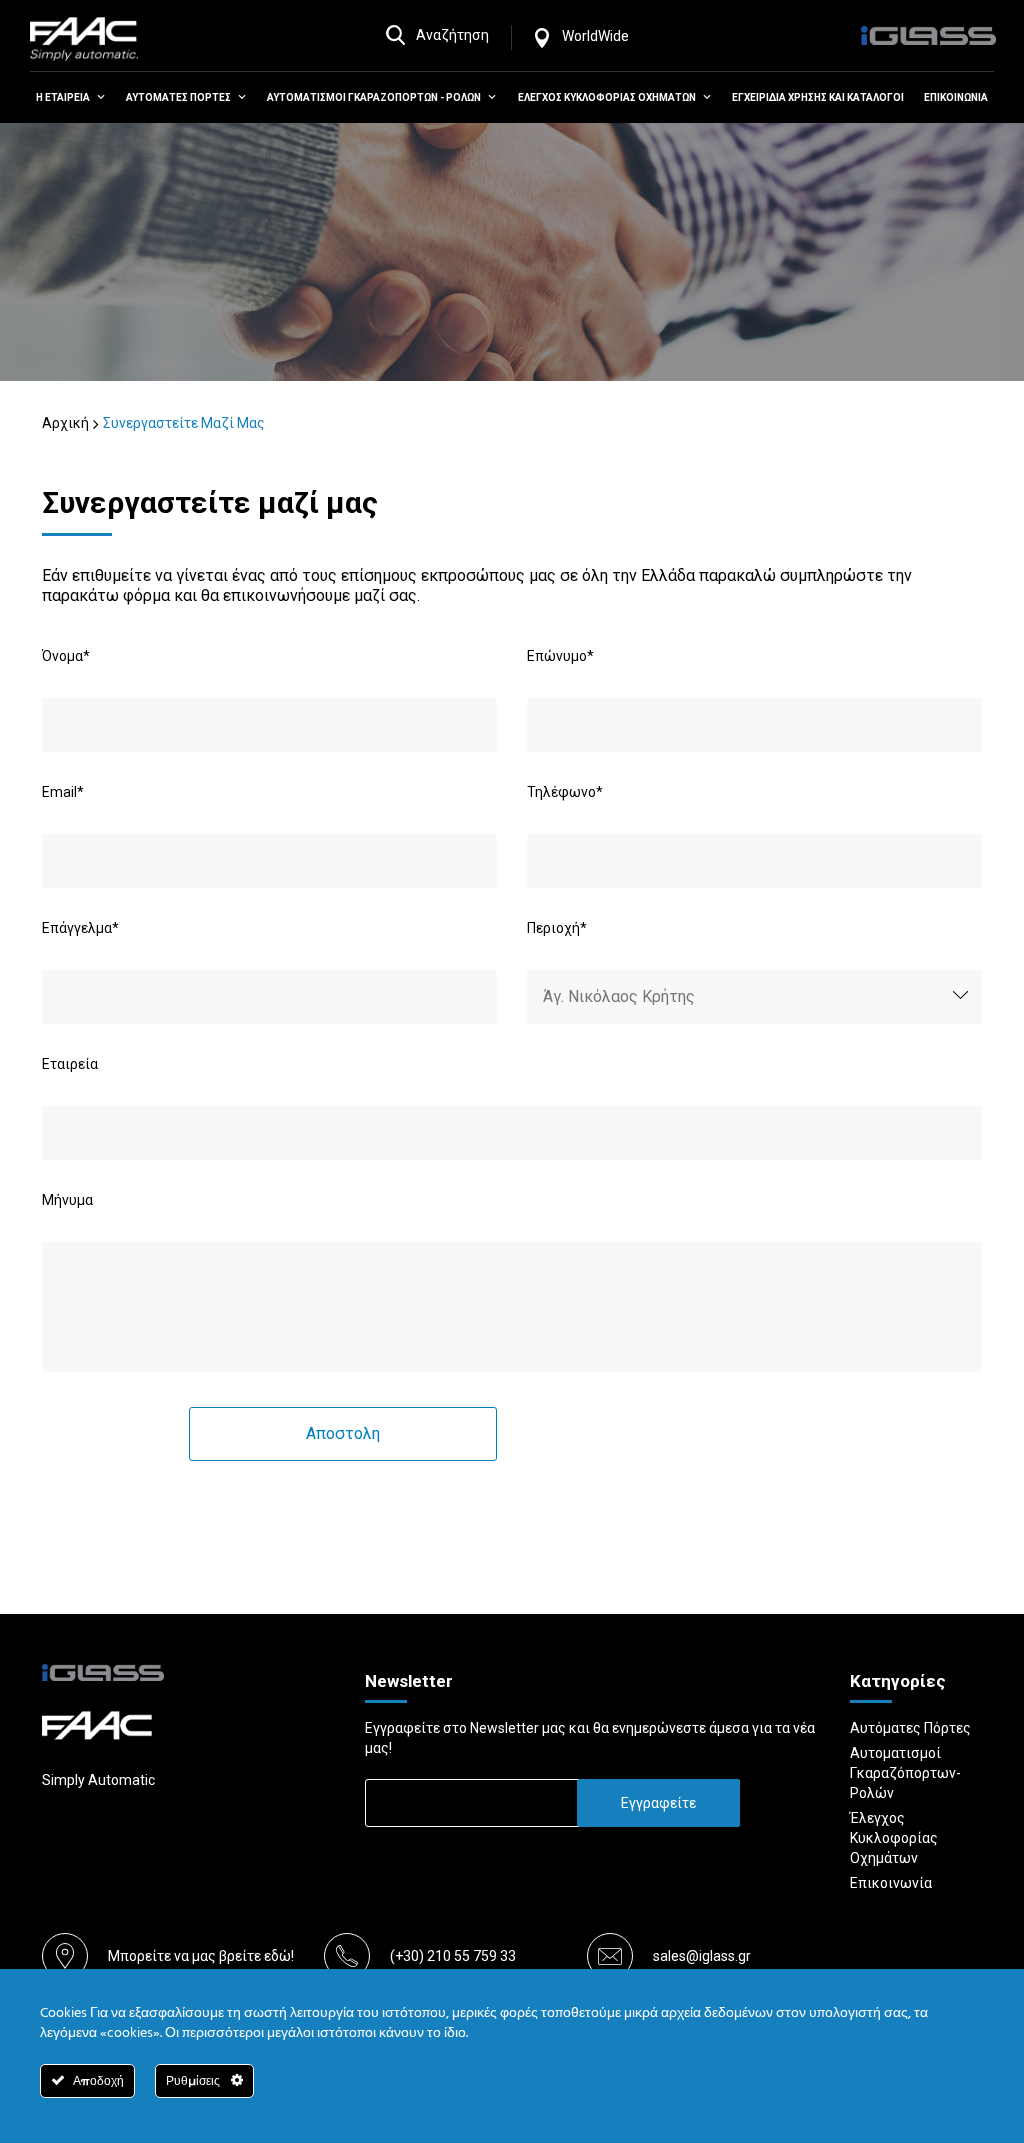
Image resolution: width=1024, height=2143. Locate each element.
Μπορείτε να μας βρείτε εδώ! (201, 1956)
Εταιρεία (70, 1064)
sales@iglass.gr (702, 1956)
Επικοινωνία (891, 1883)
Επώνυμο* (560, 656)
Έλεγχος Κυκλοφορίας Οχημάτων (894, 1838)
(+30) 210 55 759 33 (453, 1956)
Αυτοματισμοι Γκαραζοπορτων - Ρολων (374, 97)
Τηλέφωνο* (565, 792)
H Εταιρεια (63, 97)
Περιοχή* (557, 928)
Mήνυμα (67, 1200)
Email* (63, 792)
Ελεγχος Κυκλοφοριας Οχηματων (607, 97)
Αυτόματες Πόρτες (910, 1728)
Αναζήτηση (452, 35)
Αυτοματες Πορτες (178, 97)
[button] (98, 97)
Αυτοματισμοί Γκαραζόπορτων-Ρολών (905, 1773)
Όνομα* (66, 656)
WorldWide (595, 36)
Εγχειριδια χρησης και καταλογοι (818, 97)
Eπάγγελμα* (80, 928)
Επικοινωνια (956, 97)
